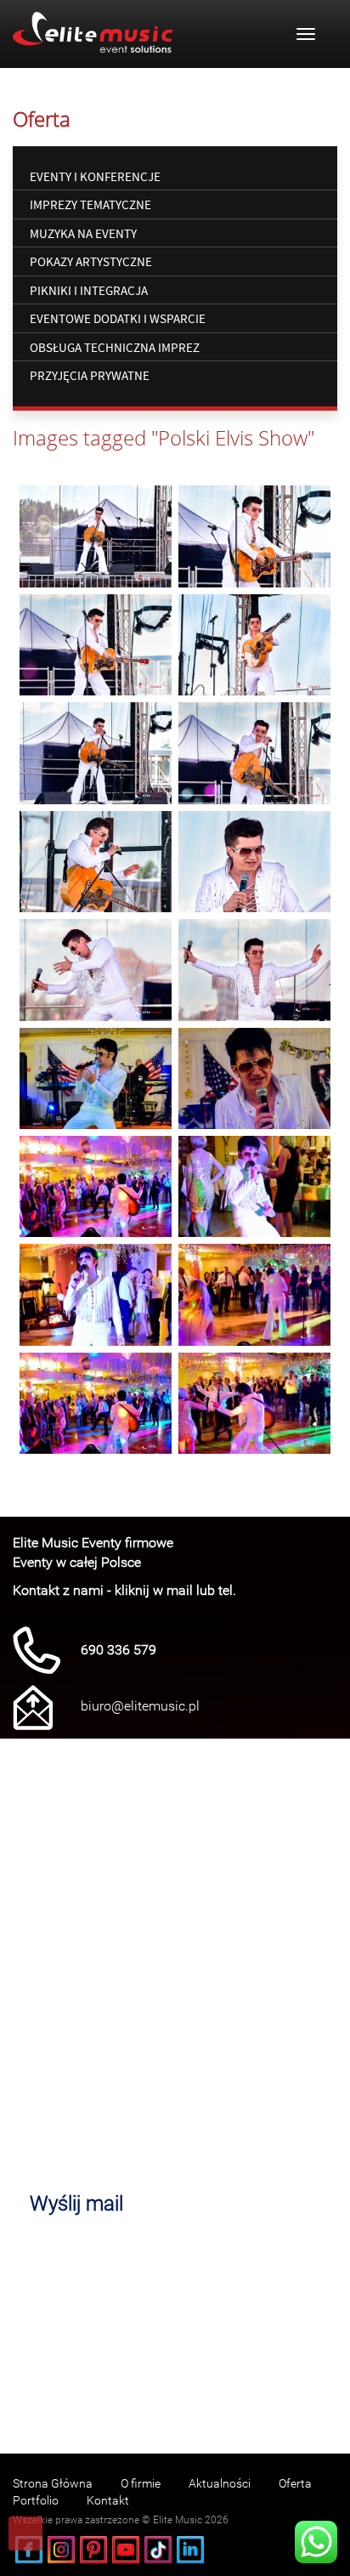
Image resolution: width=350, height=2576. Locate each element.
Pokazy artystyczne (91, 261)
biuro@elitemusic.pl (140, 1706)
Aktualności (220, 2483)
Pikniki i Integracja (89, 290)
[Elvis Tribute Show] (96, 536)
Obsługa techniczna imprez (115, 347)
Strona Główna (53, 2483)
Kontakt (108, 2500)
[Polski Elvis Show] (96, 1078)
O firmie (141, 2483)
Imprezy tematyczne (90, 204)
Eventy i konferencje (95, 176)
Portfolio (36, 2500)
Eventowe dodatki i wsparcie (118, 318)
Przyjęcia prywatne (90, 375)
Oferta (295, 2483)
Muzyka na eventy (83, 233)
